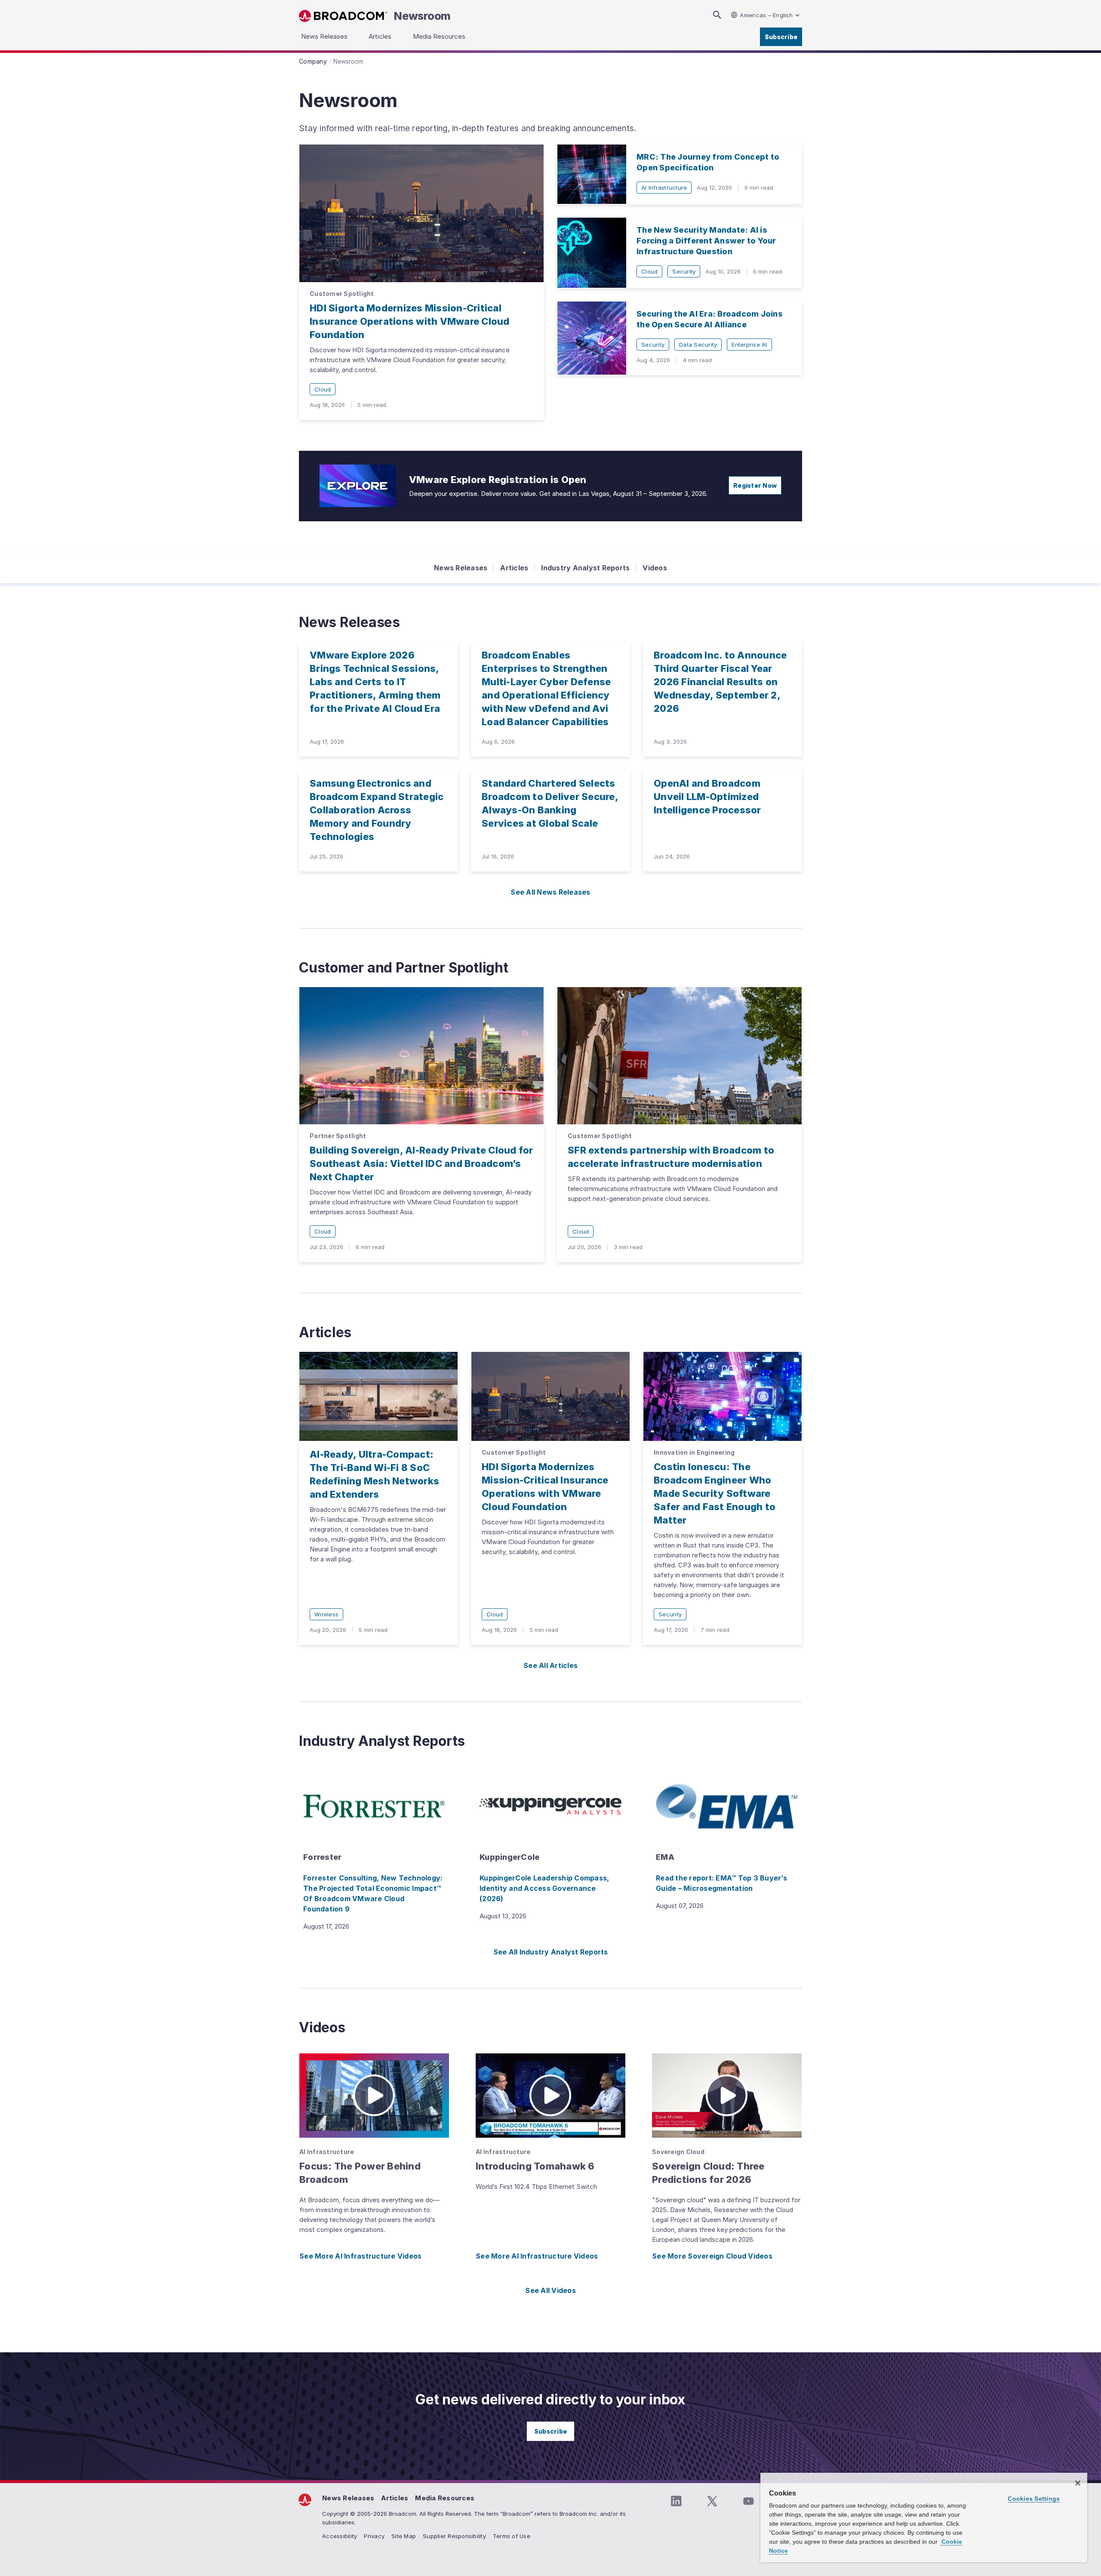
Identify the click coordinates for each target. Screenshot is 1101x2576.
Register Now (755, 485)
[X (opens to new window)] (712, 2501)
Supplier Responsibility (454, 2536)
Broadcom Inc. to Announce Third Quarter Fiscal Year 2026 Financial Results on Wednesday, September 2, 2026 (720, 682)
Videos (655, 568)
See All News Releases (550, 892)
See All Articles (550, 1665)
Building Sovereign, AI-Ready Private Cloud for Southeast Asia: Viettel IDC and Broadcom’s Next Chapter (421, 1163)
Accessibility (340, 2536)
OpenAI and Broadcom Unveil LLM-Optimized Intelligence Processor (707, 797)
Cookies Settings (1034, 2499)
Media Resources (445, 2498)
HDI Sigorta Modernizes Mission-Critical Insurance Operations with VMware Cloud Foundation (410, 321)
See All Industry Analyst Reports (551, 1952)
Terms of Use (512, 2536)
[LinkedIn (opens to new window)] (676, 2501)
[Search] (717, 15)
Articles (514, 568)
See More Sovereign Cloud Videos (712, 2256)
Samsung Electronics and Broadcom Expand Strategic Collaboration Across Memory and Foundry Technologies (377, 810)
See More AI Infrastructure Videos (360, 2256)
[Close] (1078, 2483)
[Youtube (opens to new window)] (748, 2501)
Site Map (404, 2536)
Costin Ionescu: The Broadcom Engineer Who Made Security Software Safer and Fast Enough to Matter (715, 1493)
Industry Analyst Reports (585, 568)
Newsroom (422, 16)
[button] (374, 2096)
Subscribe (781, 37)
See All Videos (550, 2290)
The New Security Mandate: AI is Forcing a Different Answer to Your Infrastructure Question (706, 241)
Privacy (374, 2536)
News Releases (461, 568)
